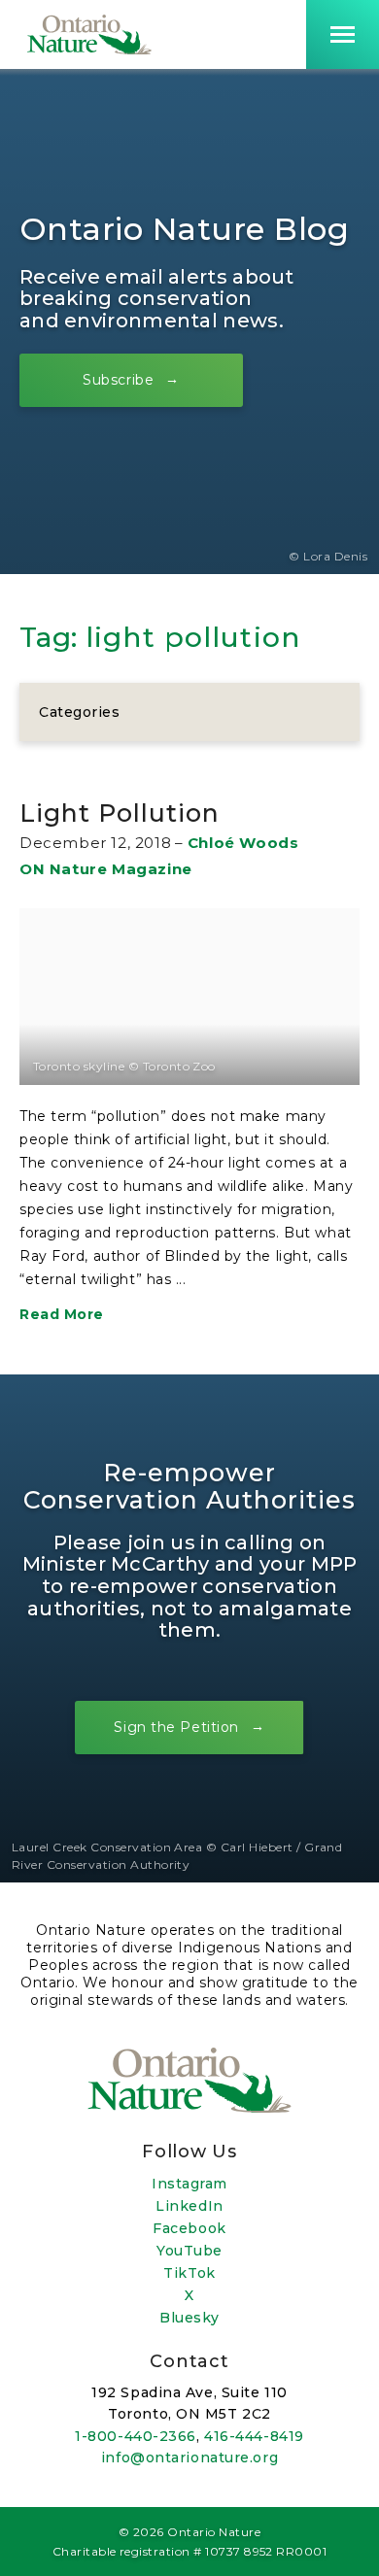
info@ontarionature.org (189, 2457)
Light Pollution (120, 813)
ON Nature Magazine (106, 869)
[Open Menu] (343, 34)
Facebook (189, 2228)
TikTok (189, 2273)
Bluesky (189, 2318)
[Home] (89, 34)
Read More (62, 1314)
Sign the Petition (176, 1727)
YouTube (189, 2251)
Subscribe (118, 380)
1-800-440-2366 (136, 2436)
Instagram (189, 2184)
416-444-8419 (254, 2436)
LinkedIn (189, 2206)
